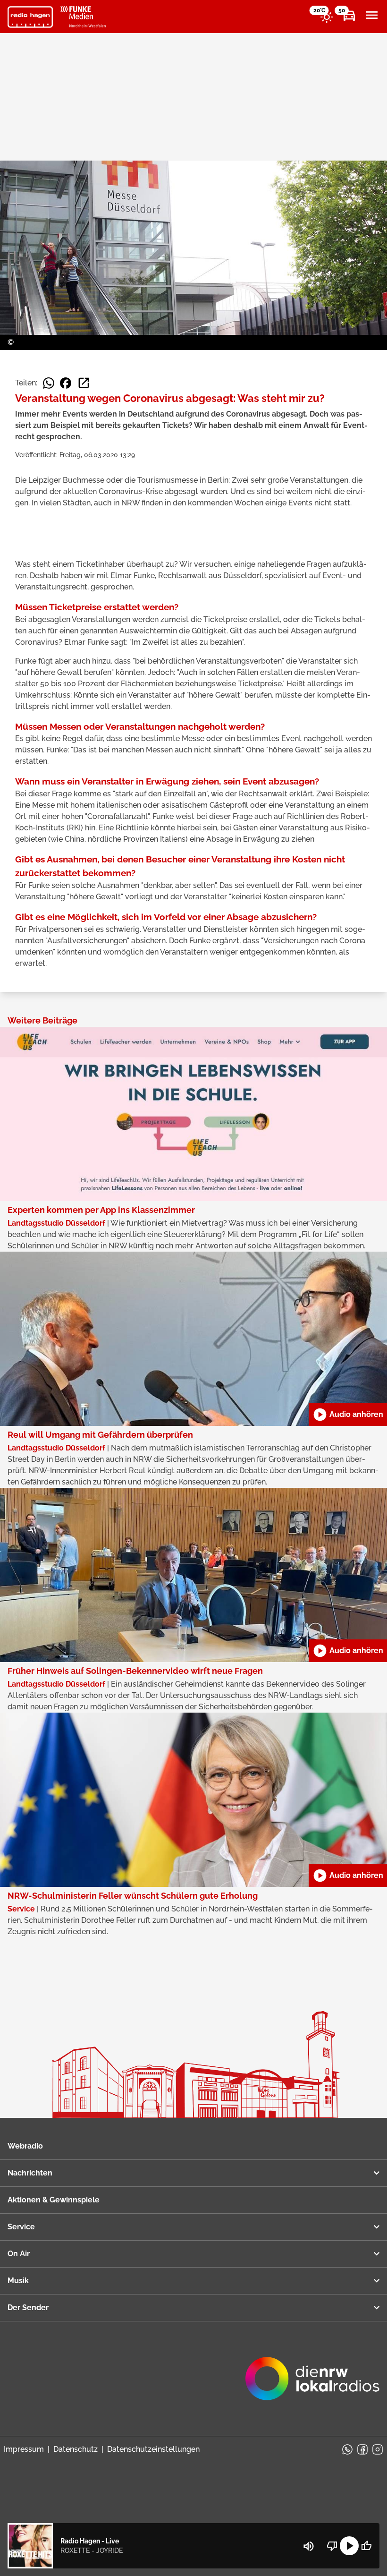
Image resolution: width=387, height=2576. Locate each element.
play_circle (349, 2546)
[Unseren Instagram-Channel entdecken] (378, 2449)
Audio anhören (348, 1415)
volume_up (309, 2546)
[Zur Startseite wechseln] (30, 17)
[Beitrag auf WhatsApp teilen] (49, 383)
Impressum (24, 2449)
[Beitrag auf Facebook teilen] (66, 383)
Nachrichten (30, 2173)
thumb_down (332, 2546)
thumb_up (366, 2546)
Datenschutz (76, 2449)
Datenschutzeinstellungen (153, 2449)
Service (21, 2227)
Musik (18, 2281)
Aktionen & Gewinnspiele (54, 2200)
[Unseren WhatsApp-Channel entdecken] (347, 2449)
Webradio (25, 2146)
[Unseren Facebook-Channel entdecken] (362, 2449)
